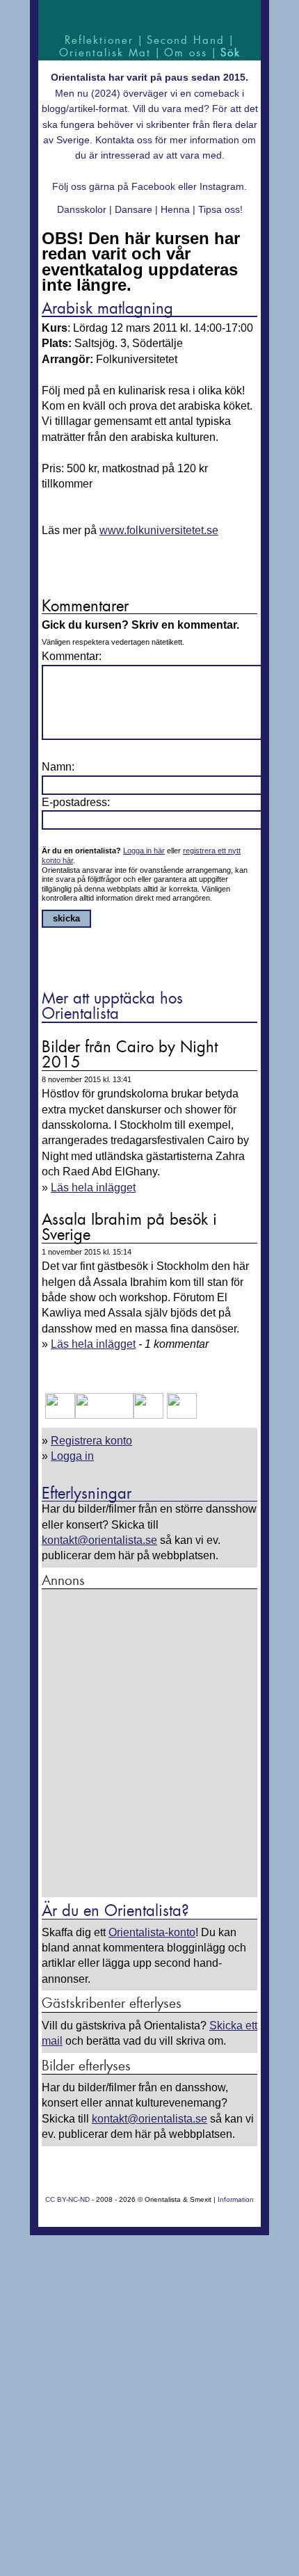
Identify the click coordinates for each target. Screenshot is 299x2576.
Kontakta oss (124, 140)
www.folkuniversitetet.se (159, 530)
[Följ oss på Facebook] (60, 1415)
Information (236, 2199)
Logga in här (144, 851)
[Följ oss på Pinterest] (148, 1415)
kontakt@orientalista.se (99, 1540)
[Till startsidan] (149, 16)
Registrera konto (91, 1441)
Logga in (72, 1456)
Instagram (222, 186)
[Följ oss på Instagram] (180, 1415)
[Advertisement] (149, 1744)
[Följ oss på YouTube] (104, 1415)
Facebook (153, 186)
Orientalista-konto (152, 1932)
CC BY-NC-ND (67, 2199)
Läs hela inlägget (93, 1188)
